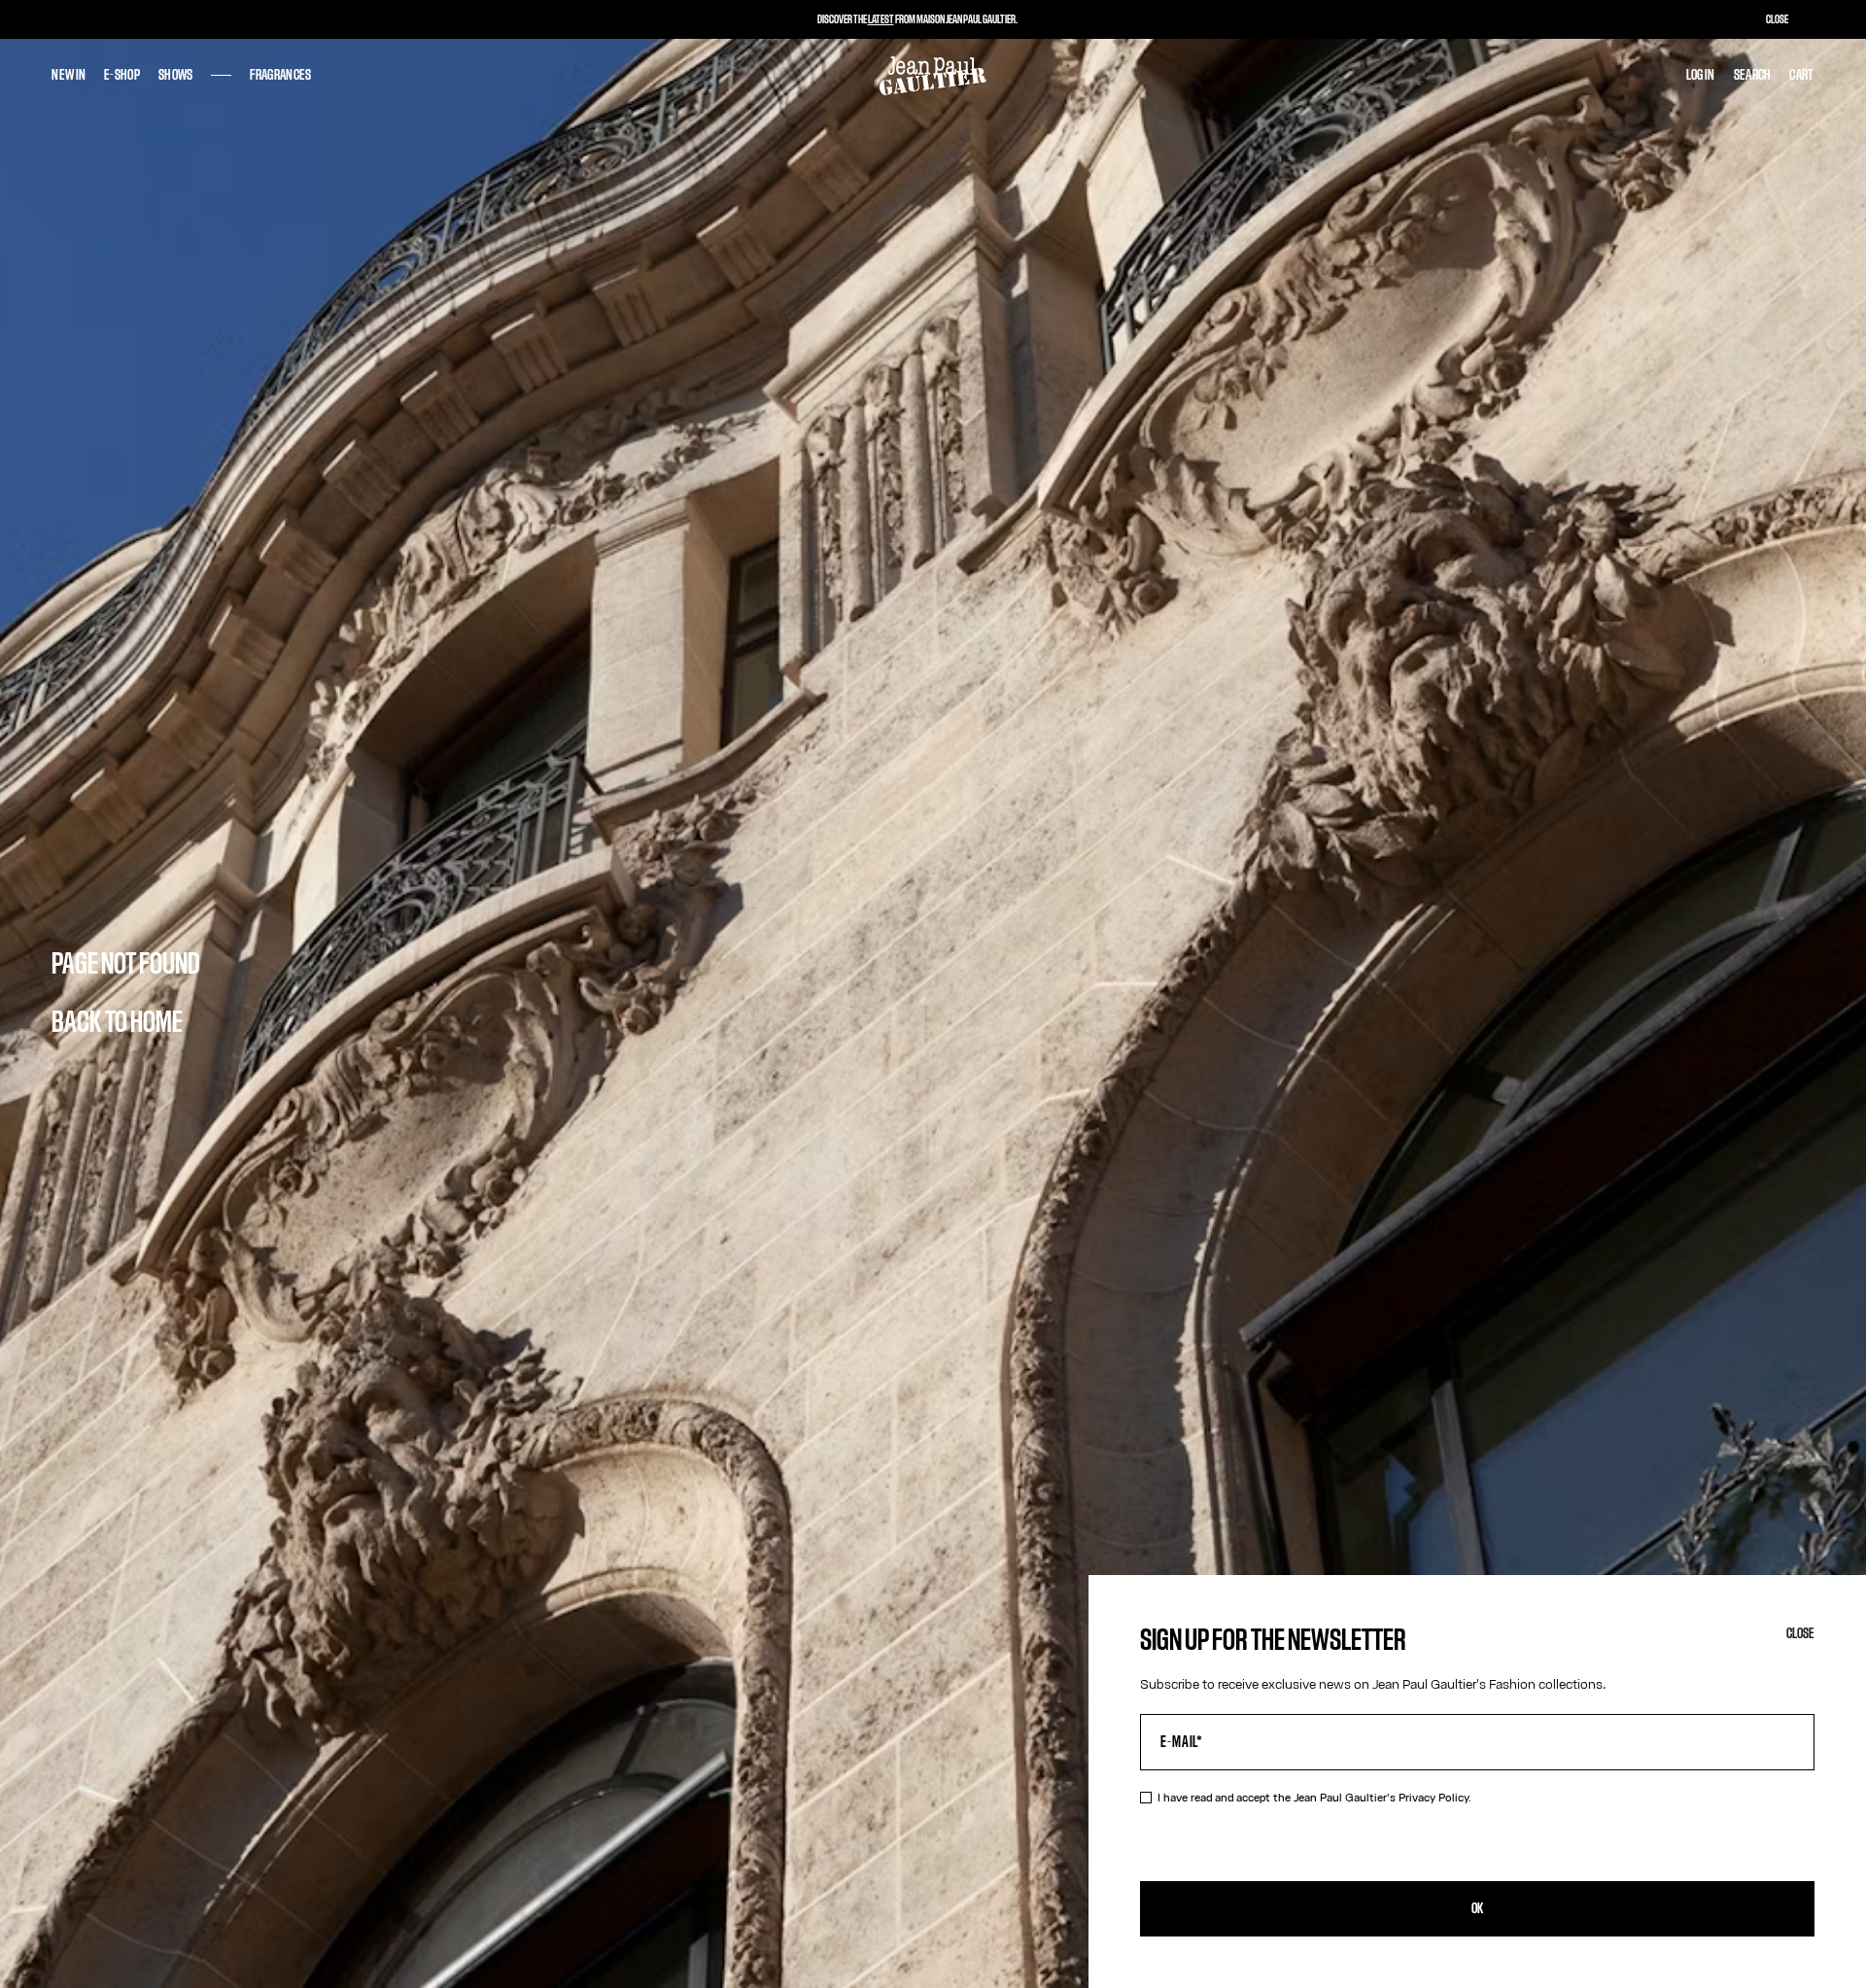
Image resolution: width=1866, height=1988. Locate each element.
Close (1800, 1634)
